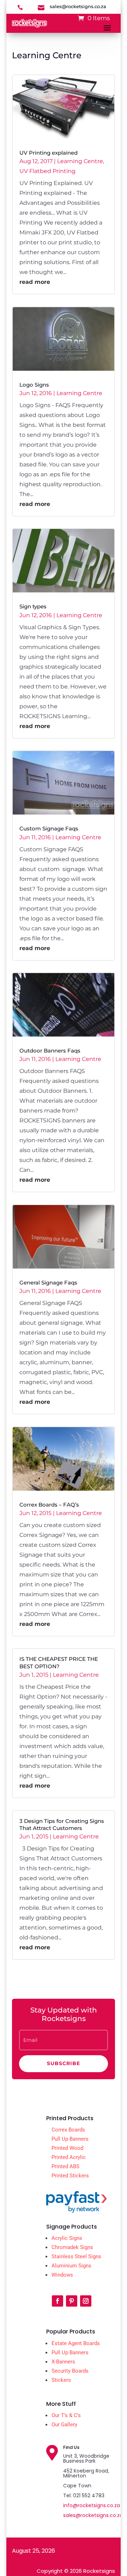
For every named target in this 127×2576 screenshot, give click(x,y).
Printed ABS (65, 2166)
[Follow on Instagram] (86, 2301)
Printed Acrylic (69, 2157)
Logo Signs (34, 385)
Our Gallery (64, 2425)
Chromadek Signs (72, 2247)
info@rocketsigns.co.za (92, 2505)
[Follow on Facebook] (58, 2301)
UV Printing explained (49, 153)
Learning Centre (80, 161)
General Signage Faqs (48, 1283)
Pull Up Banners (70, 2139)
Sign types (33, 607)
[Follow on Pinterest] (72, 2301)
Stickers (61, 2380)
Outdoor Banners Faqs (50, 1051)
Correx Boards (68, 2130)
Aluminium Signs (71, 2266)
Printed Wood (67, 2148)
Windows (62, 2275)
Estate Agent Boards (76, 2343)
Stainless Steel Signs (76, 2256)
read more (35, 282)
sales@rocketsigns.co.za (93, 2515)
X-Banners (63, 2362)
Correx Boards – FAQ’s (49, 1505)
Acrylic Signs (67, 2238)
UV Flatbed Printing (47, 171)
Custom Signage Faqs (49, 829)
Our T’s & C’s (66, 2415)
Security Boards (70, 2371)
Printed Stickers (70, 2176)
